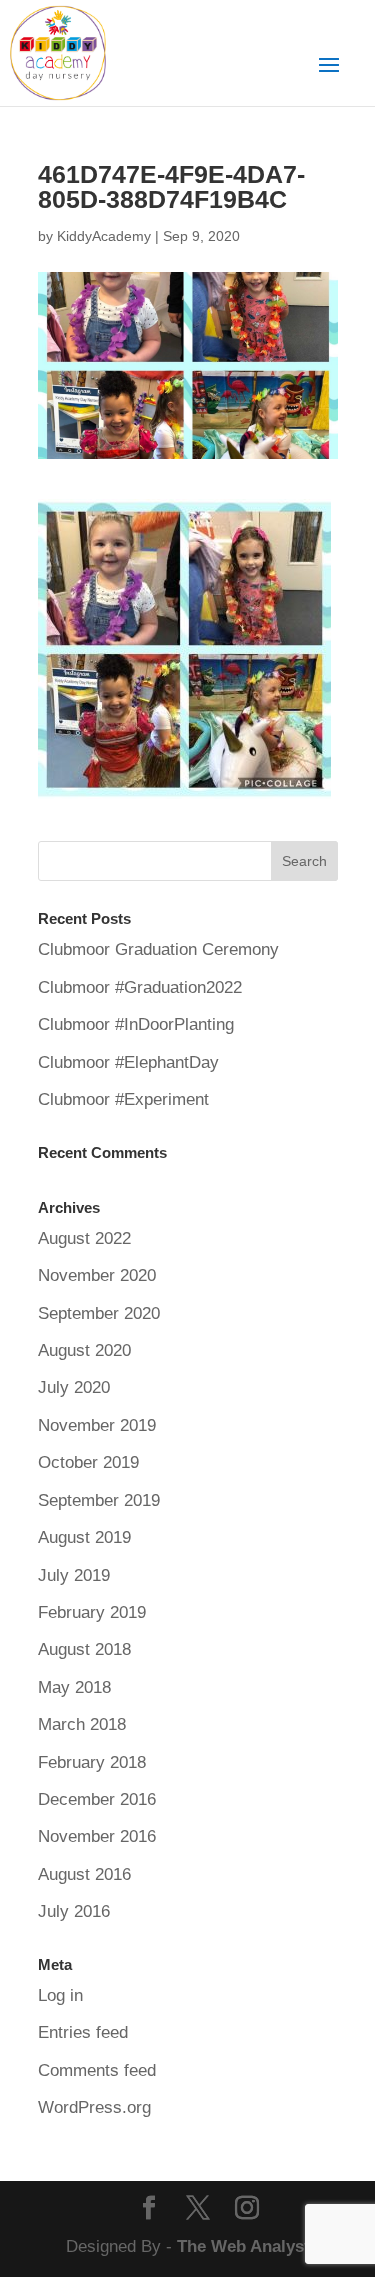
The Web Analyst (243, 2246)
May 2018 (74, 1687)
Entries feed (83, 2032)
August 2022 (84, 1238)
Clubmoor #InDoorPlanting (136, 1024)
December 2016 (97, 1799)
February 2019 (92, 1612)
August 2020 (84, 1350)
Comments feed (97, 2070)
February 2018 (92, 1762)
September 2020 (99, 1313)
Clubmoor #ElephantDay (128, 1062)
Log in (60, 1995)
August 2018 (84, 1649)
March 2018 (82, 1724)
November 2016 (97, 1836)
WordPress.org (94, 2107)
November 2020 (97, 1275)
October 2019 (88, 1462)
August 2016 (84, 1874)
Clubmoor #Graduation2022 (140, 987)
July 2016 (74, 1911)
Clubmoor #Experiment (123, 1099)
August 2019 (84, 1537)
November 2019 (97, 1425)
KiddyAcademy (104, 236)
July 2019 (74, 1575)
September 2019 (99, 1500)
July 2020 (74, 1387)
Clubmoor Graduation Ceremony (158, 949)
